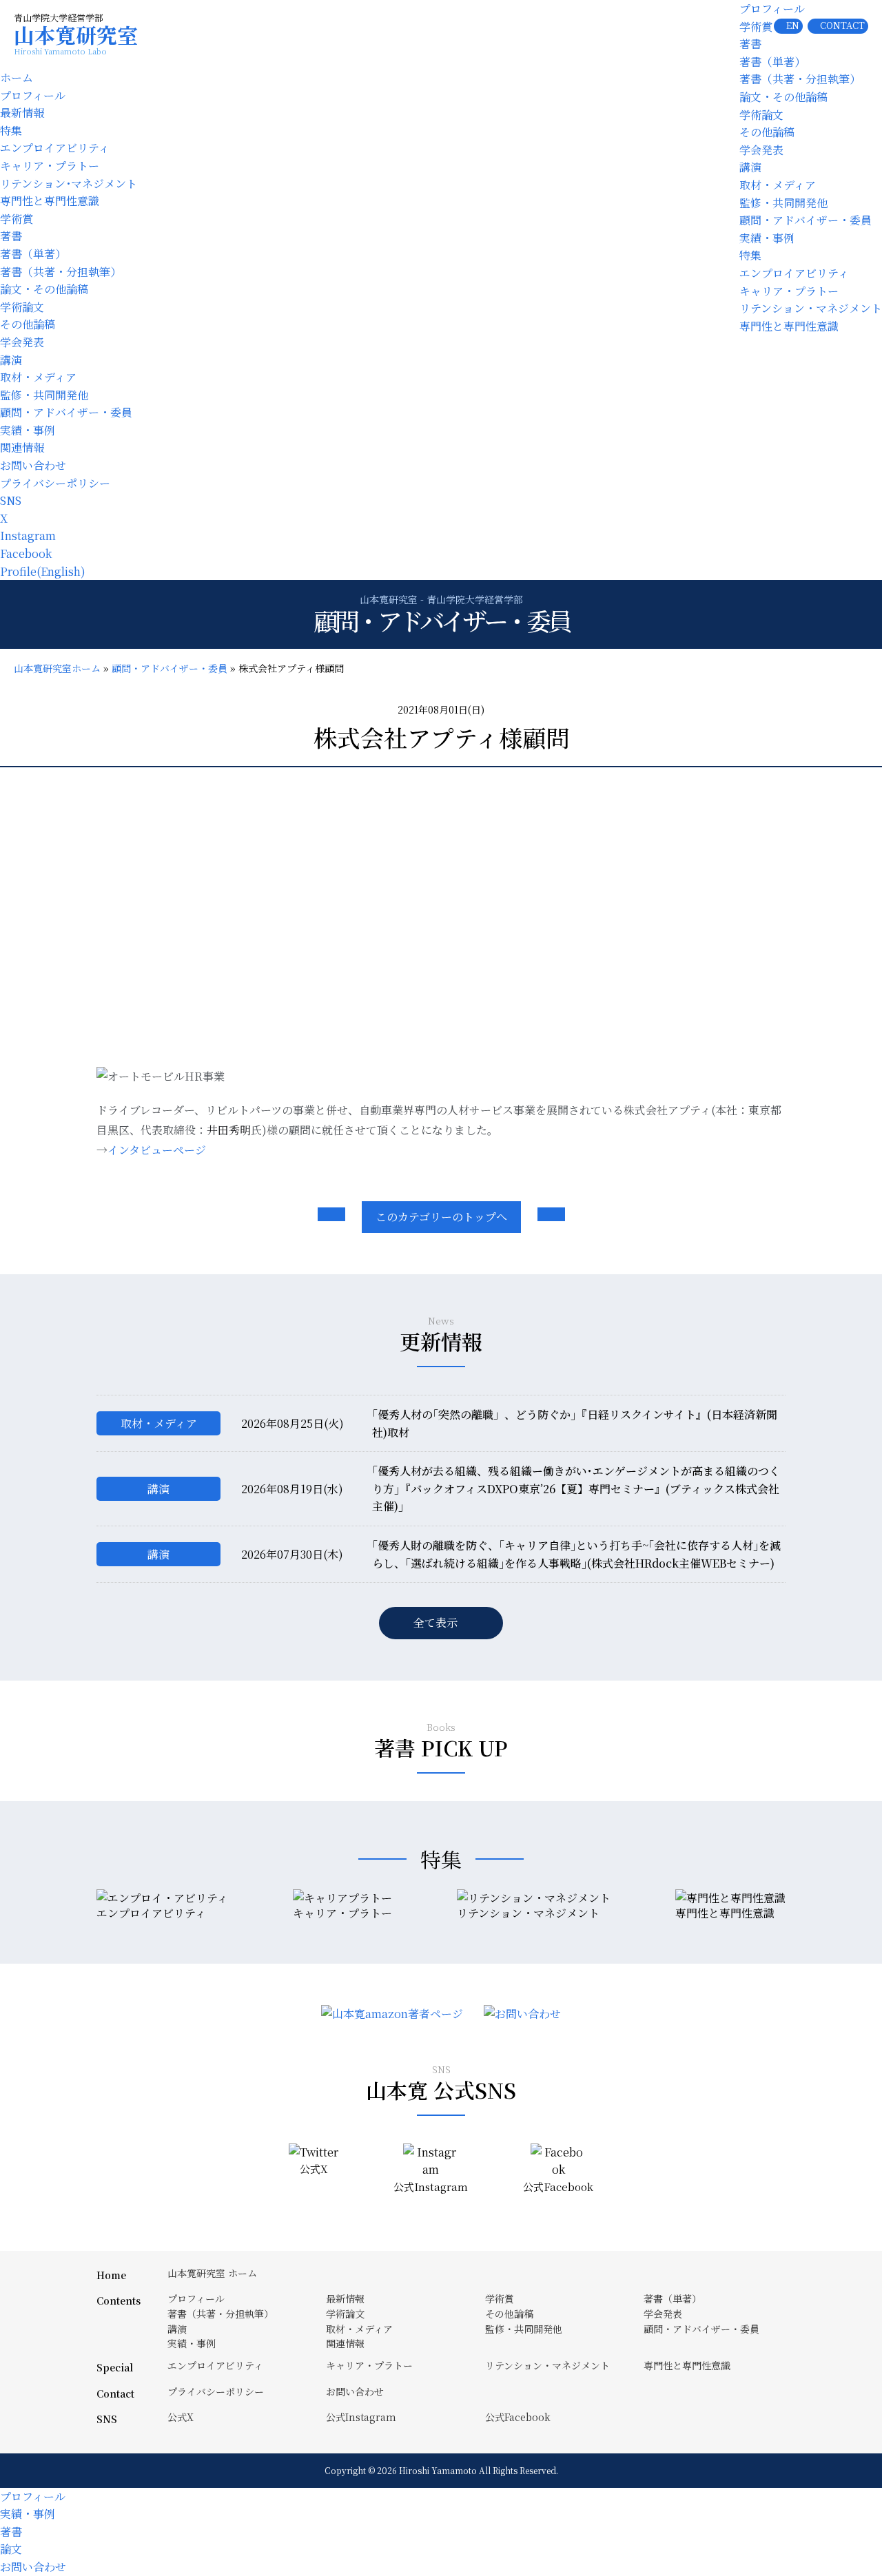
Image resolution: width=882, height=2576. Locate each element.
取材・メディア (778, 185)
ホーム (17, 77)
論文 (11, 2549)
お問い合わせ (33, 465)
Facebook (26, 553)
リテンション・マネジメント (811, 308)
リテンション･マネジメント (69, 184)
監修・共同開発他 (783, 203)
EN (793, 25)
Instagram (28, 536)
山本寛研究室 (76, 39)
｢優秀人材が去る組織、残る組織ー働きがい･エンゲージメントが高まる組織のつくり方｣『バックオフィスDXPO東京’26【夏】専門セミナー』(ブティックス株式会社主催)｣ (576, 1488)
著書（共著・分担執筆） (800, 79)
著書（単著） (772, 62)
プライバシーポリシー (55, 483)
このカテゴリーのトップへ (441, 1217)
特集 (750, 255)
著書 (750, 44)
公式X (181, 2417)
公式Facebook (518, 2417)
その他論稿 (767, 132)
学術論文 (761, 115)
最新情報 (22, 113)
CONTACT (842, 25)
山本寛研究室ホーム (57, 668)
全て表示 (435, 1622)
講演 (750, 167)
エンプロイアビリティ (794, 273)
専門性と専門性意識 (789, 326)
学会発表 (761, 150)
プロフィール (772, 9)
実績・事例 (767, 238)
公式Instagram (361, 2417)
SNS (11, 500)
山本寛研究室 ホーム (212, 2273)
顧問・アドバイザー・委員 (806, 220)
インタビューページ (157, 1150)
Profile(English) (43, 571)
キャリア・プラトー (789, 291)
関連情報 (22, 447)
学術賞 (756, 27)
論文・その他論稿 (783, 97)
